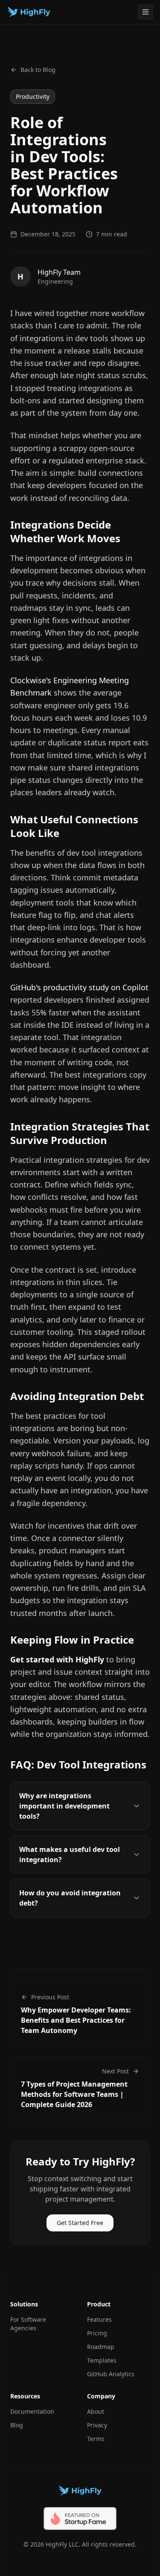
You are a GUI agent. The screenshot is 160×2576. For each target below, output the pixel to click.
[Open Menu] (145, 12)
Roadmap (101, 2347)
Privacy (97, 2425)
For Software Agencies (28, 2324)
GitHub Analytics (111, 2374)
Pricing (97, 2333)
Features (99, 2319)
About (96, 2411)
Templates (102, 2360)
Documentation (32, 2411)
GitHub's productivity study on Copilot (79, 987)
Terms (96, 2439)
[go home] (80, 2491)
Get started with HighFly (57, 1659)
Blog (17, 2425)
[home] (31, 12)
